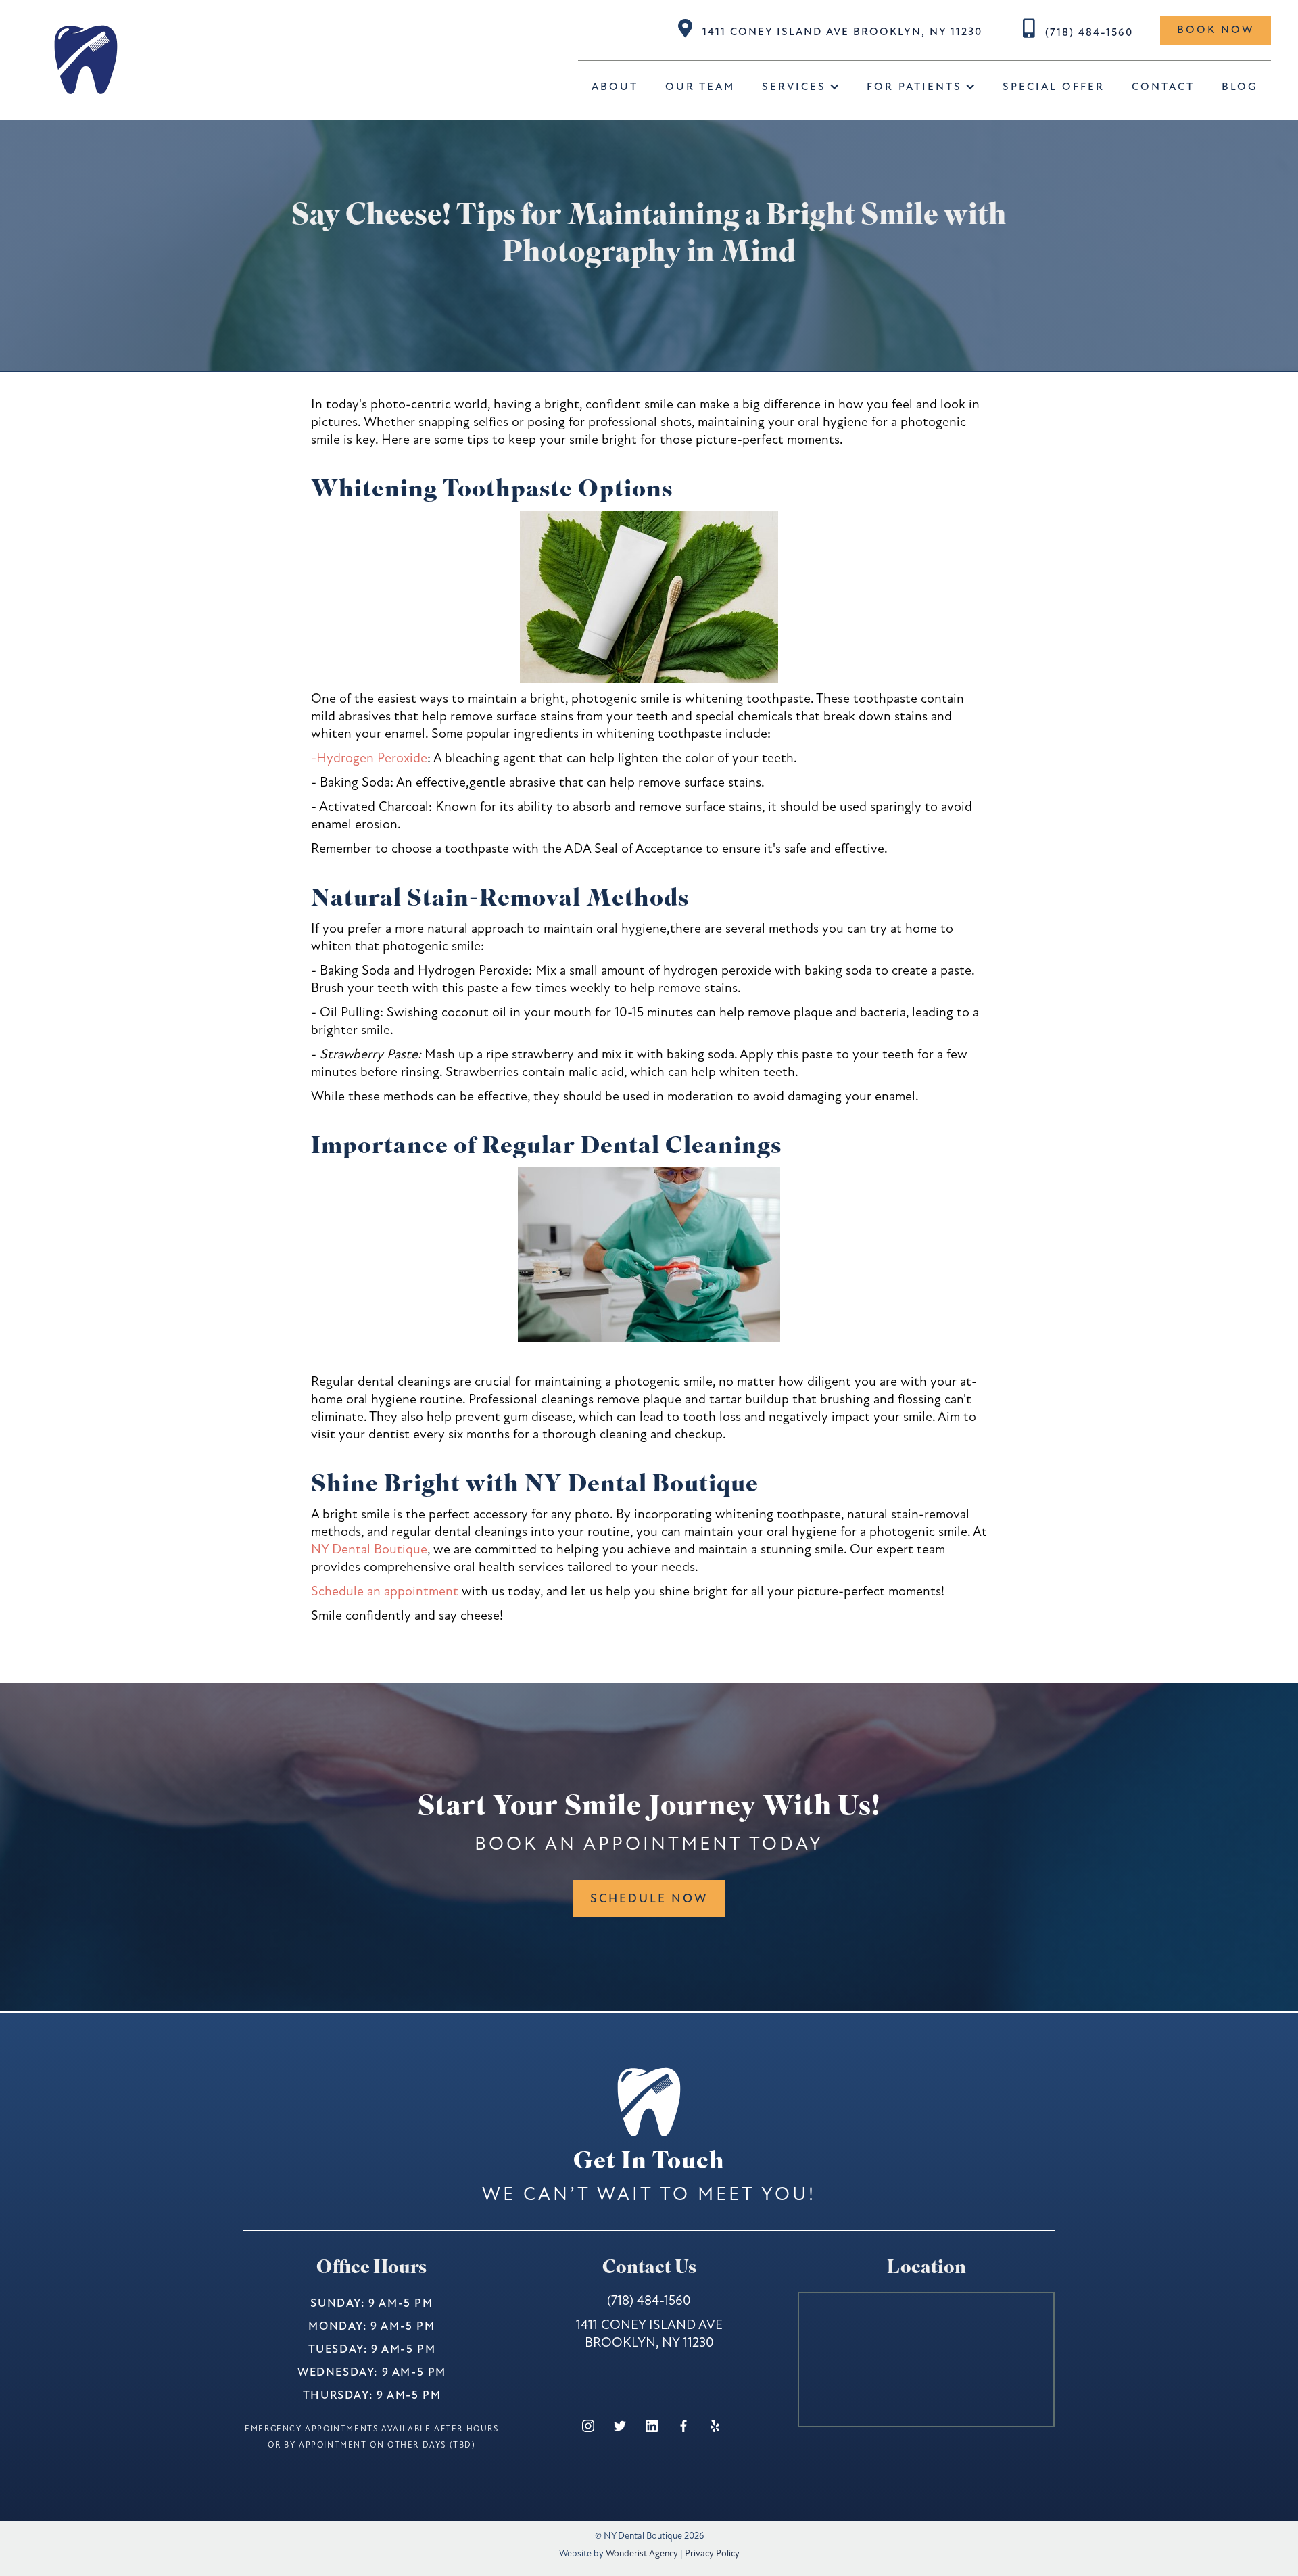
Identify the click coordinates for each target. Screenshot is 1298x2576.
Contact (1163, 87)
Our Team (700, 87)
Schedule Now (649, 1898)
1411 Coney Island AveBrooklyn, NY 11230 (649, 2334)
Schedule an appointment (385, 1591)
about (615, 87)
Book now (1216, 30)
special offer (1054, 87)
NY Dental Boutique (369, 1549)
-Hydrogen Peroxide (369, 758)
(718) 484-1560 (1089, 32)
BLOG (1240, 87)
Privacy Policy (712, 2553)
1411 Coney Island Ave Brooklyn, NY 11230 (842, 32)
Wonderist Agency (642, 2553)
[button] (801, 87)
